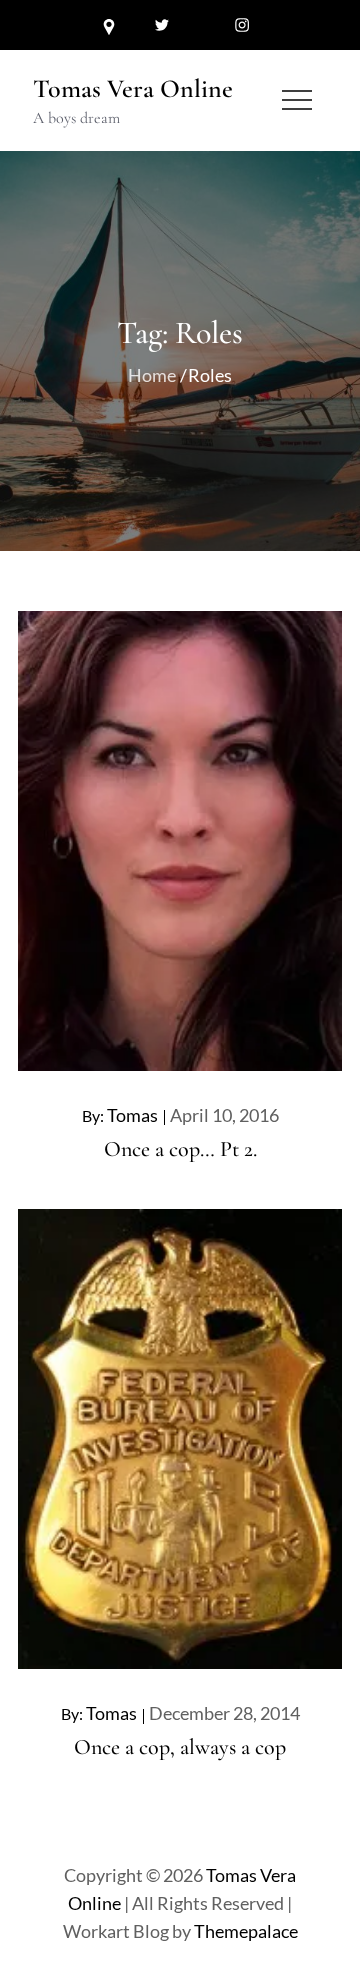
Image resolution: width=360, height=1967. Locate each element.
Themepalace (246, 1931)
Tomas (132, 1115)
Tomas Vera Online (133, 88)
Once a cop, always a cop (180, 1747)
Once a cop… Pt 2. (180, 1149)
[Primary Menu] (297, 100)
